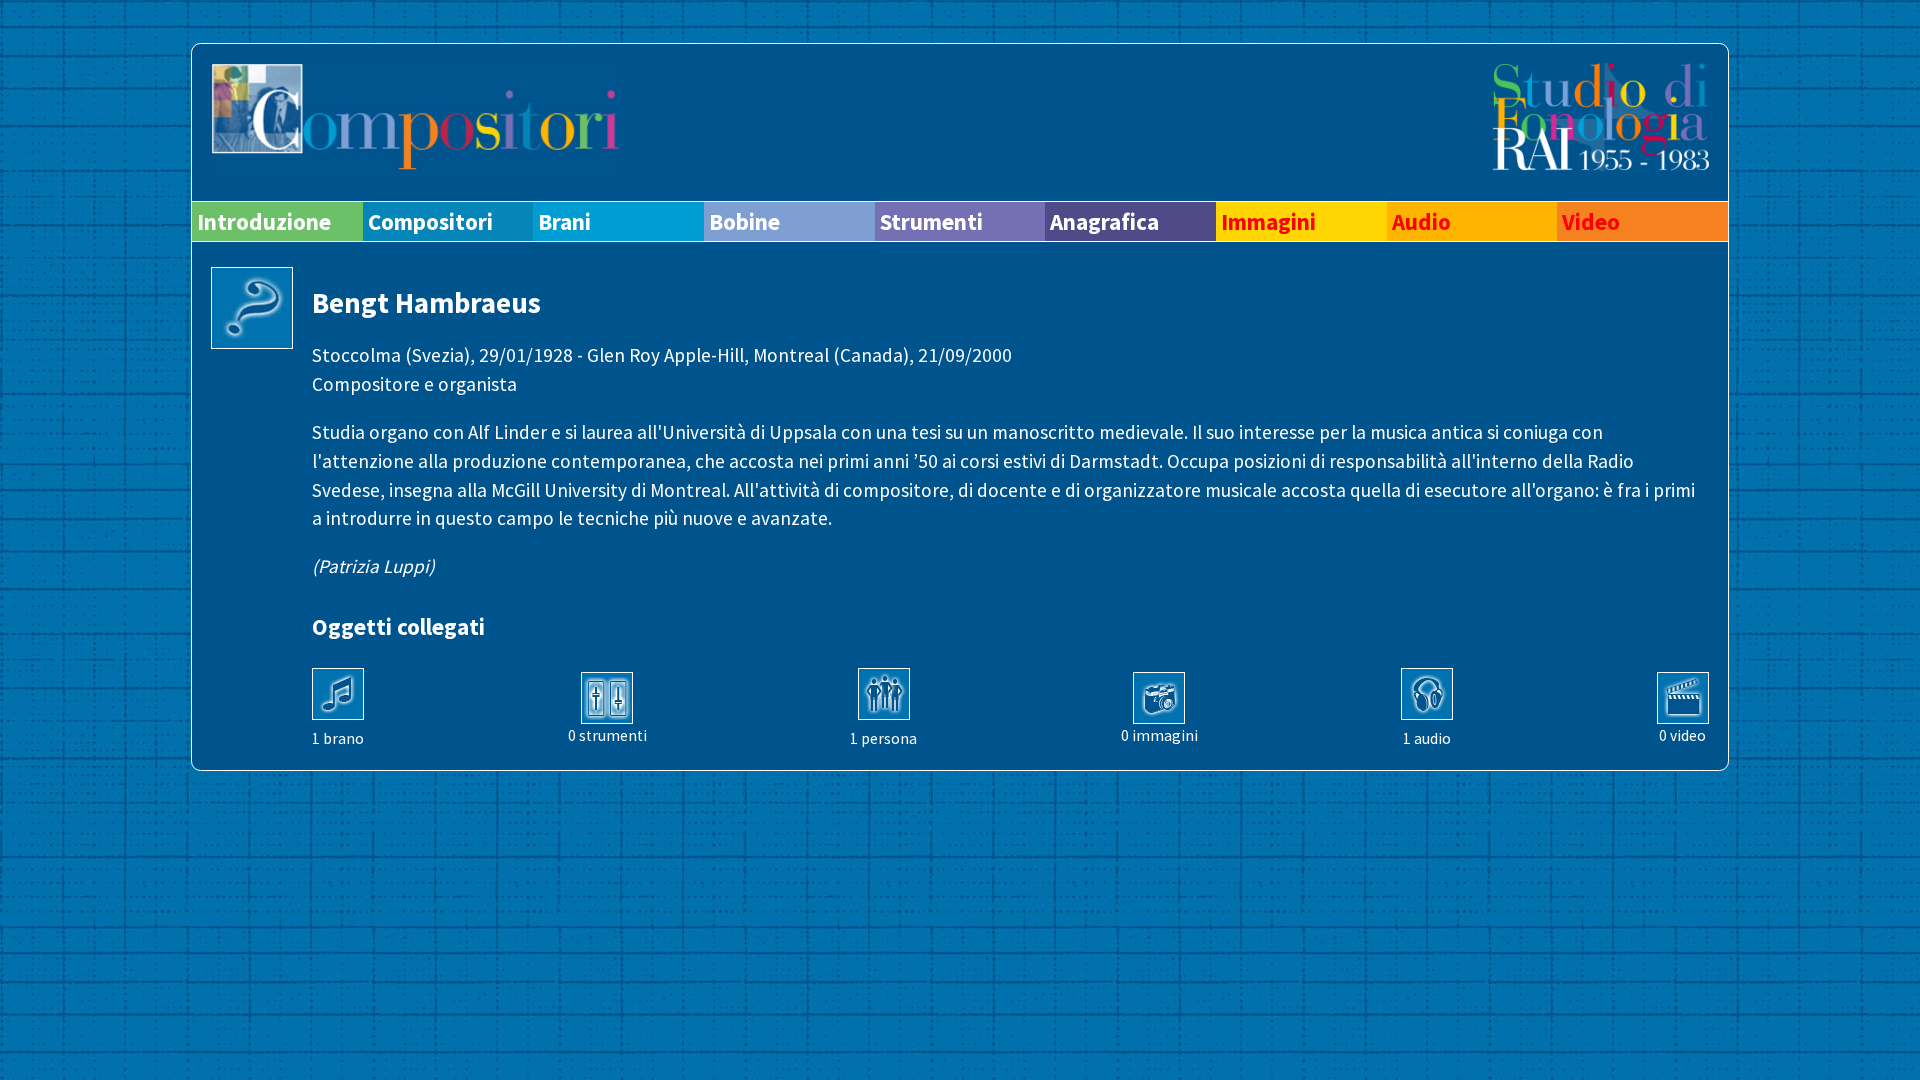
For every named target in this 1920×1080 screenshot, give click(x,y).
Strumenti (931, 221)
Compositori (430, 221)
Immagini (1268, 221)
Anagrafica (1104, 221)
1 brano (338, 738)
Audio (1421, 221)
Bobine (744, 221)
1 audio (1427, 738)
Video (1591, 221)
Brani (564, 221)
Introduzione (264, 221)
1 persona (883, 738)
